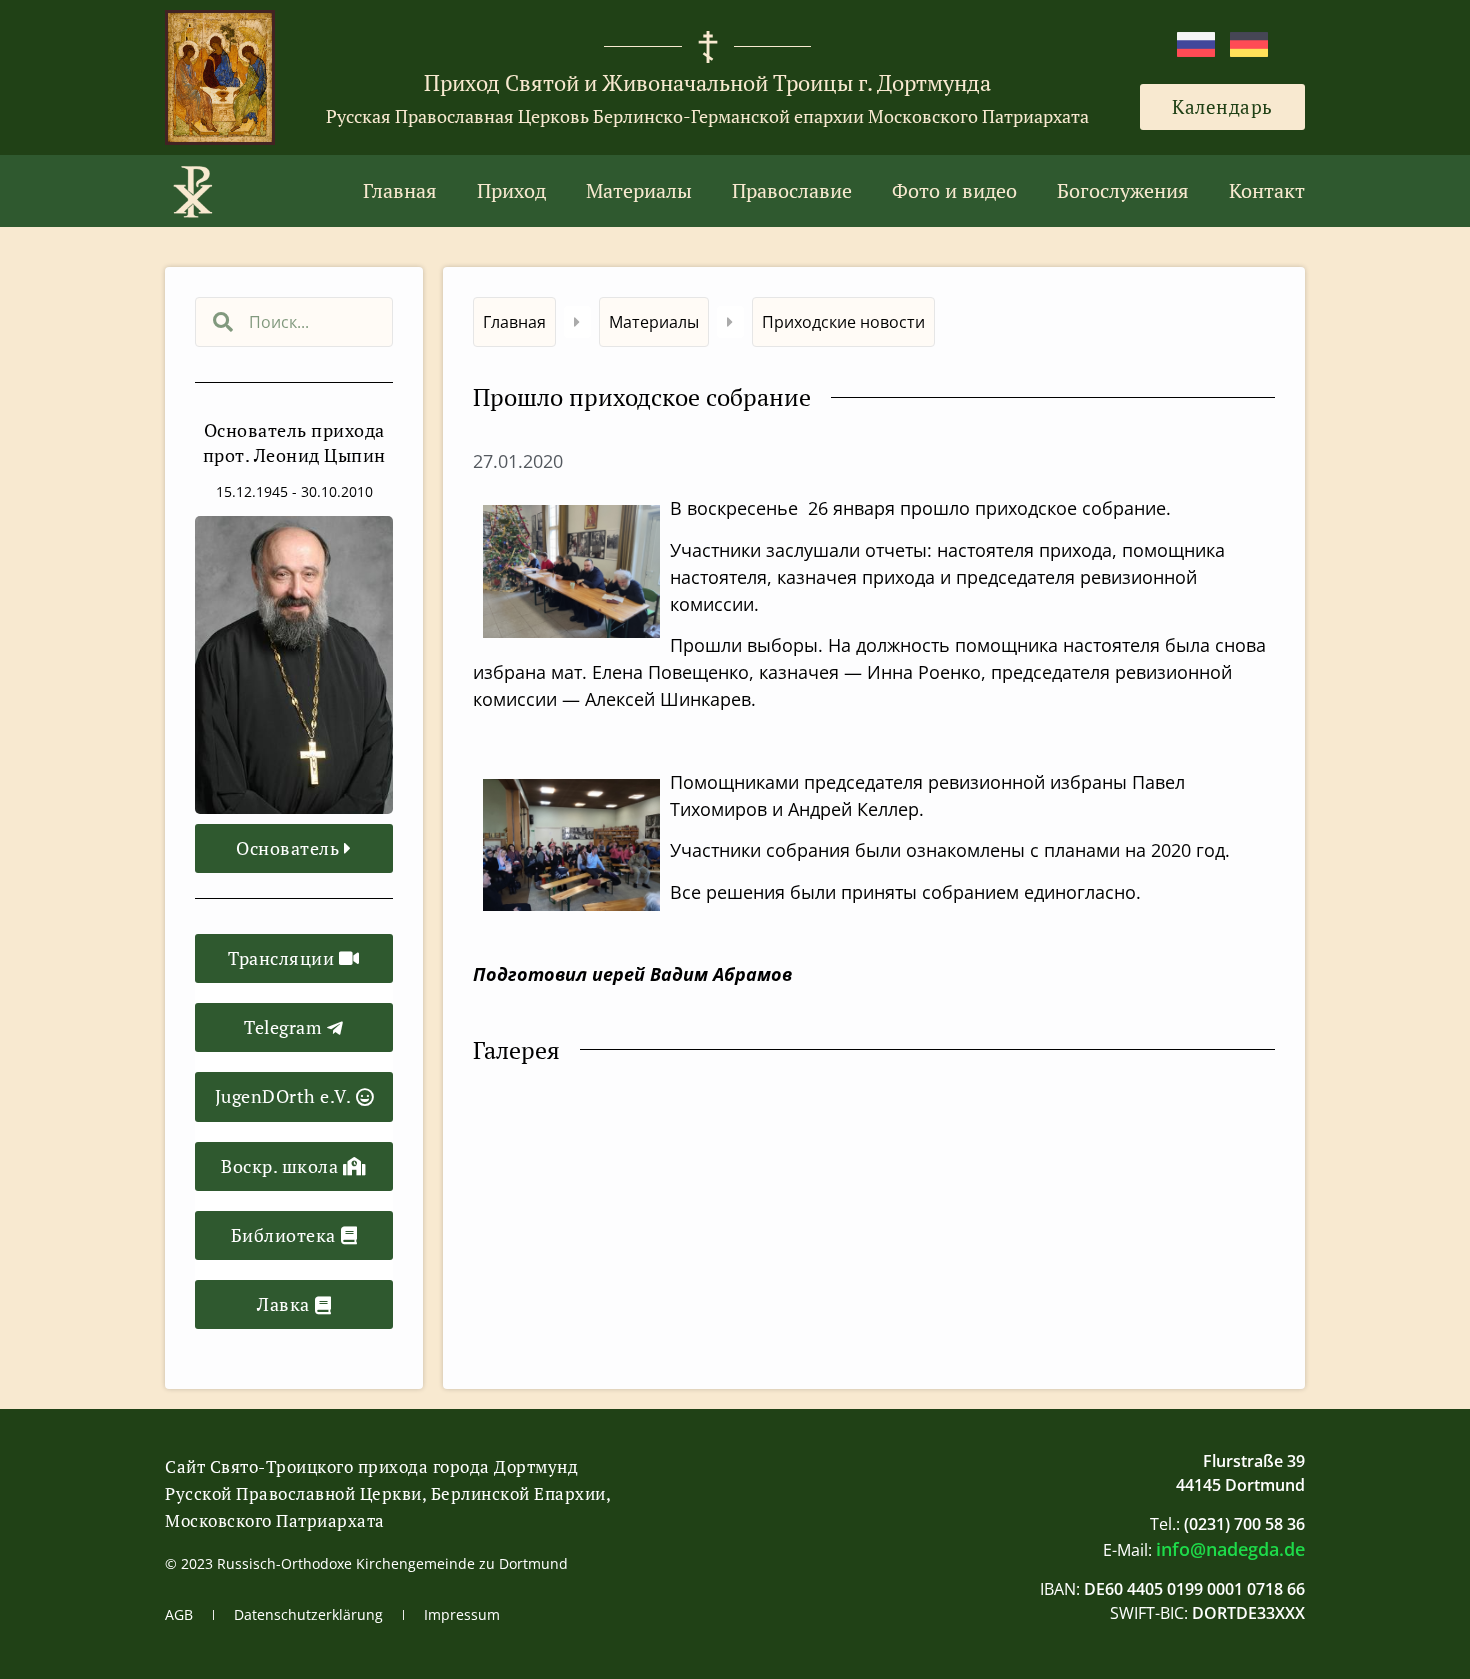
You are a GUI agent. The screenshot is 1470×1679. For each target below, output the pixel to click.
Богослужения (1123, 190)
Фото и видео (954, 190)
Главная (400, 190)
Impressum (462, 1614)
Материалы (639, 190)
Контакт (1267, 190)
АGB (179, 1614)
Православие (792, 190)
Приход (511, 190)
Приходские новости (843, 322)
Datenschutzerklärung (308, 1614)
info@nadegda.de (1230, 1549)
